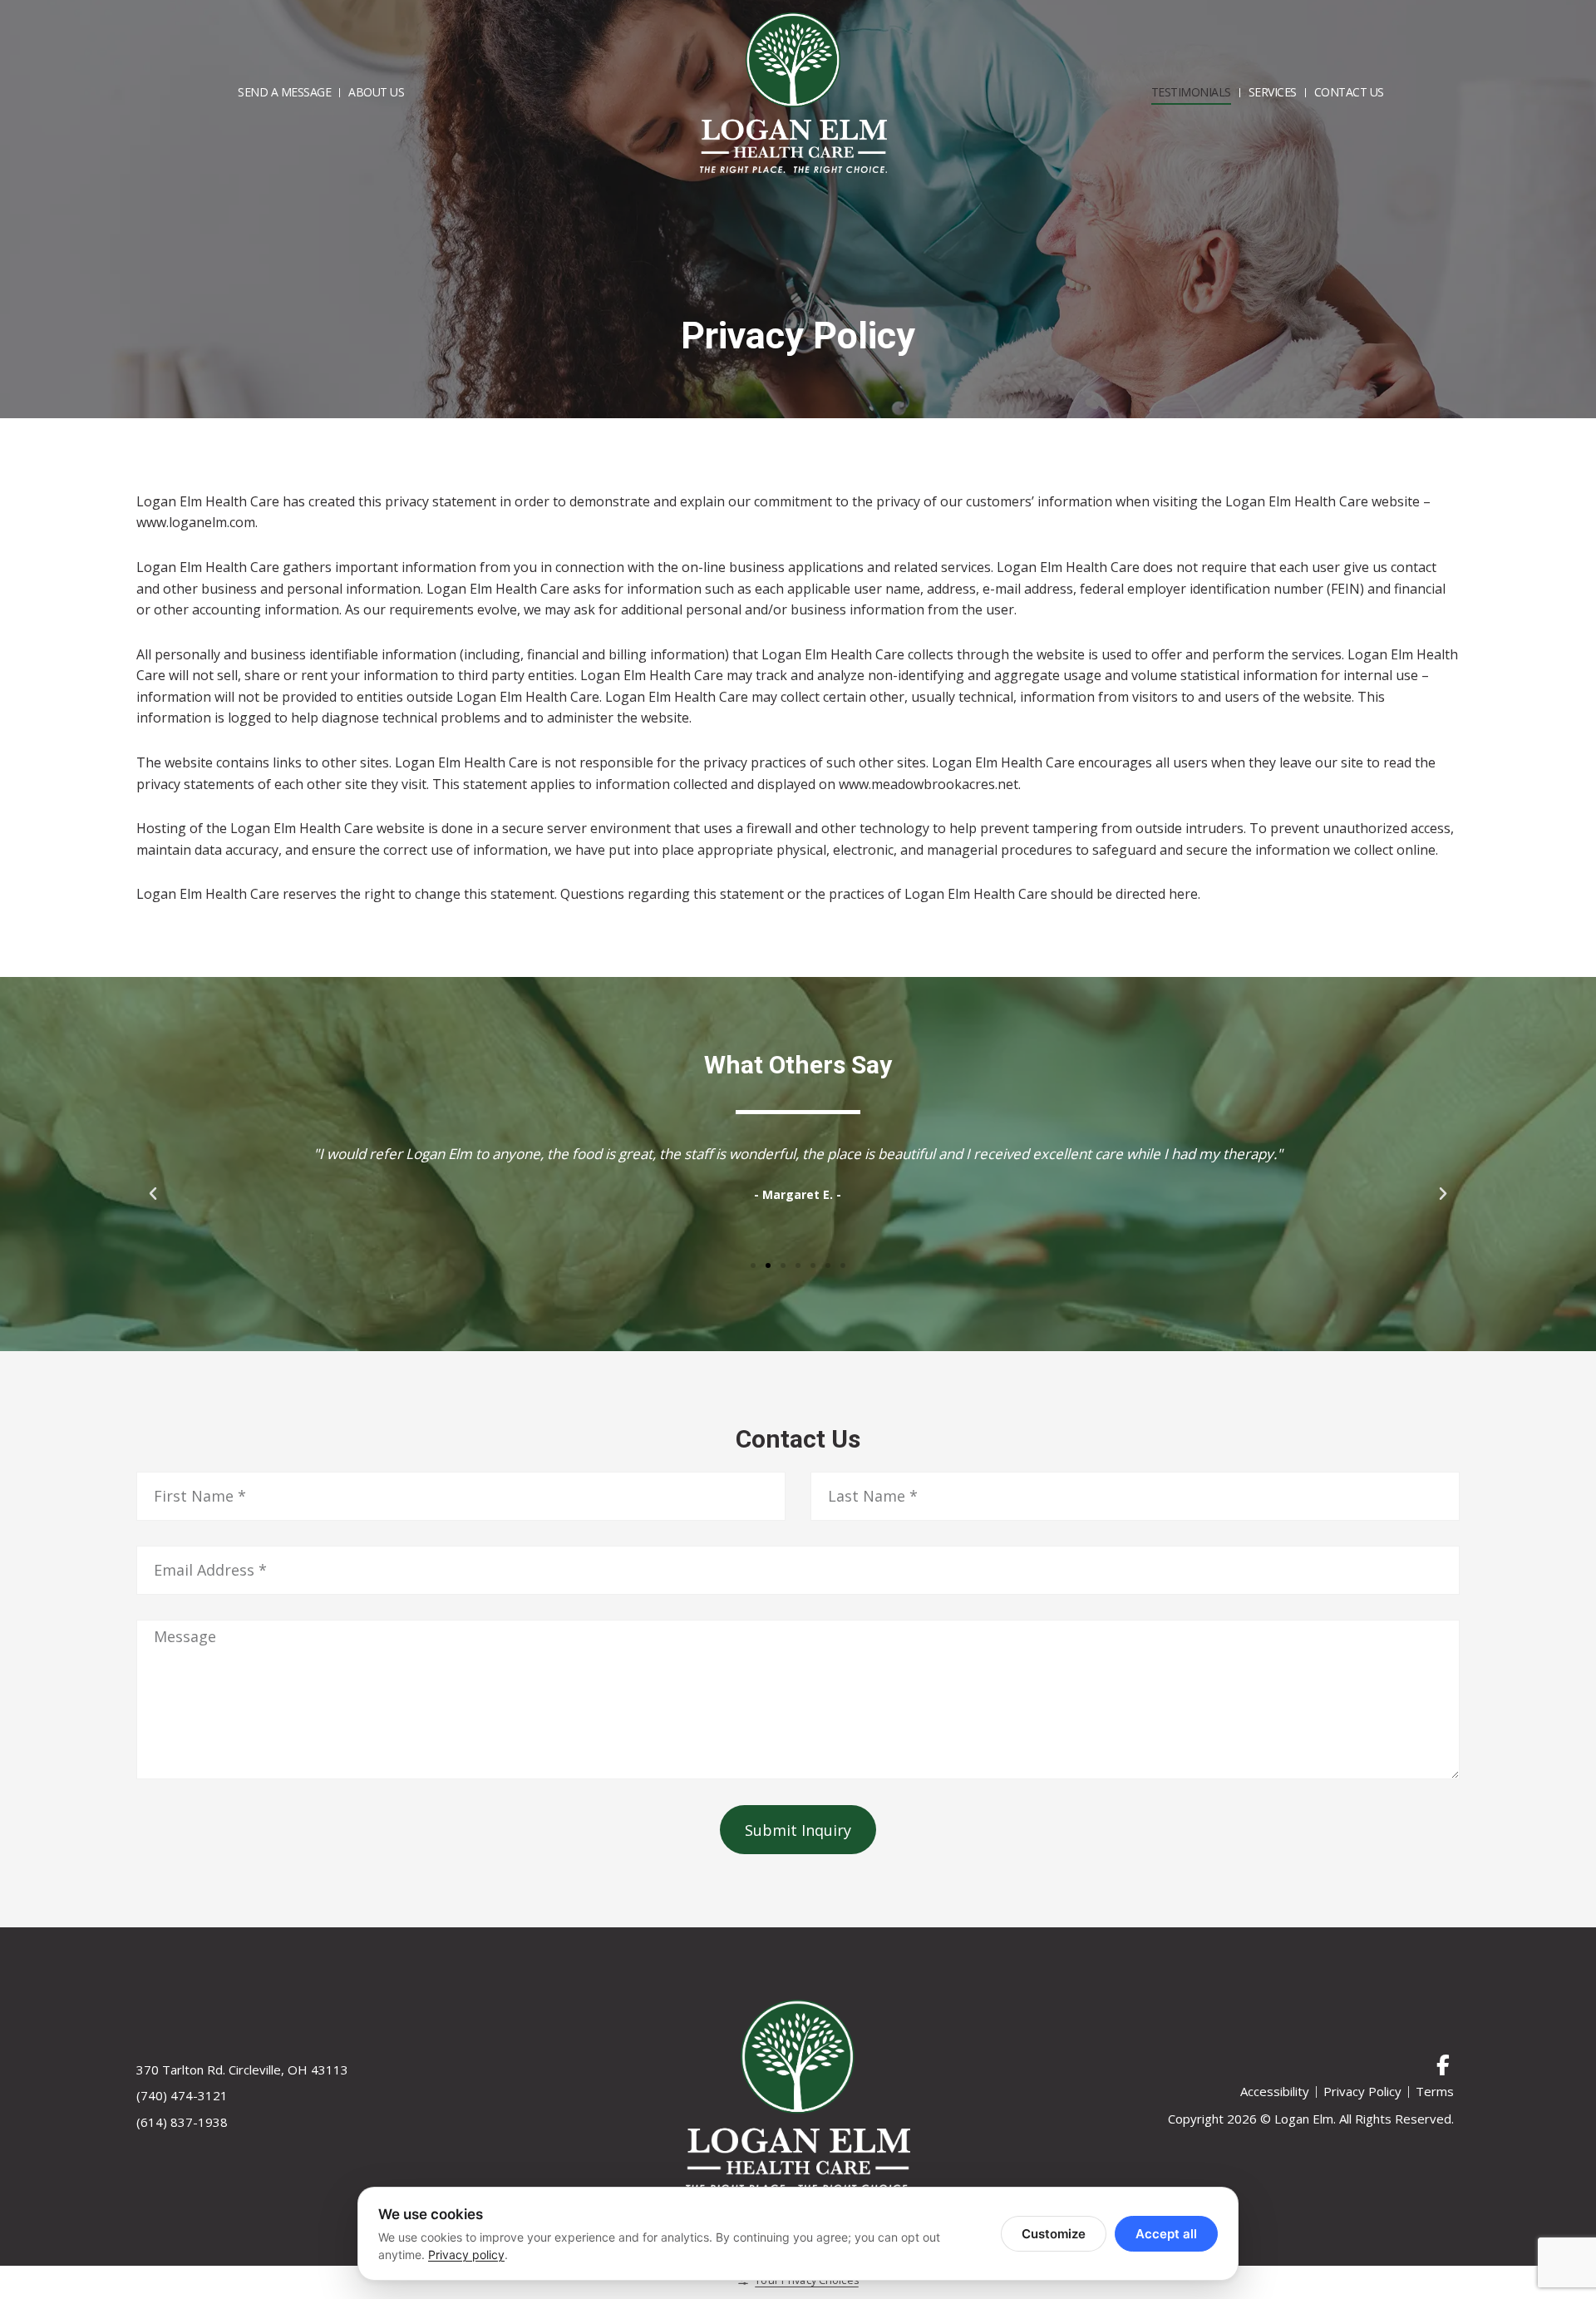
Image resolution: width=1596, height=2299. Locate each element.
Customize (1054, 2234)
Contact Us (1349, 92)
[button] (153, 1194)
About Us (376, 92)
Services (1273, 92)
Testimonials (1191, 92)
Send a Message (284, 92)
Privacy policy (466, 2255)
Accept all (1166, 2234)
